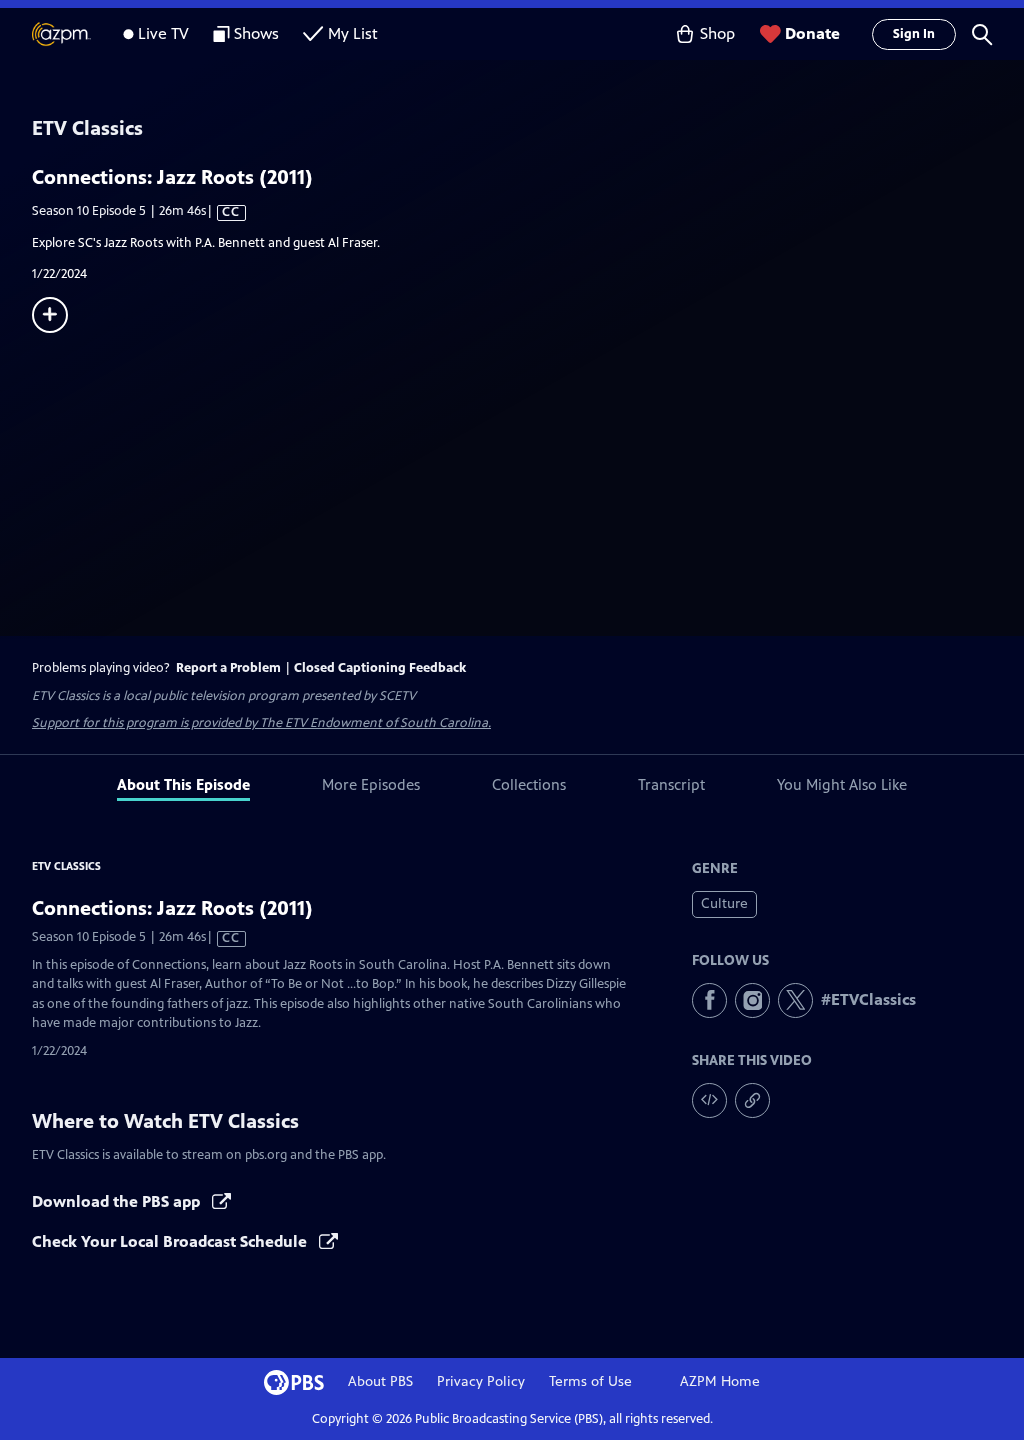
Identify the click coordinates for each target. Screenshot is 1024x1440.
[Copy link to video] (752, 1100)
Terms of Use (590, 1381)
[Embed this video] (709, 1100)
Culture (724, 903)
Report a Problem (228, 668)
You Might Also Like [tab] (842, 784)
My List (353, 33)
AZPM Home (720, 1381)
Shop (717, 33)
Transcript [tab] (671, 784)
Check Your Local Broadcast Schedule (171, 1241)
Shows (256, 33)
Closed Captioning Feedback (380, 668)
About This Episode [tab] (183, 784)
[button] (982, 34)
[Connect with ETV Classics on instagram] (752, 1000)
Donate (812, 33)
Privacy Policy (481, 1381)
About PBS (380, 1381)
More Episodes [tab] (371, 784)
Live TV (163, 33)
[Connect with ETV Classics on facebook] (709, 1000)
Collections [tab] (529, 784)
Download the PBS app (118, 1201)
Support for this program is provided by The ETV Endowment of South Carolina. (261, 723)
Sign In (914, 34)
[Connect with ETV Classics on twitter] (795, 1000)
